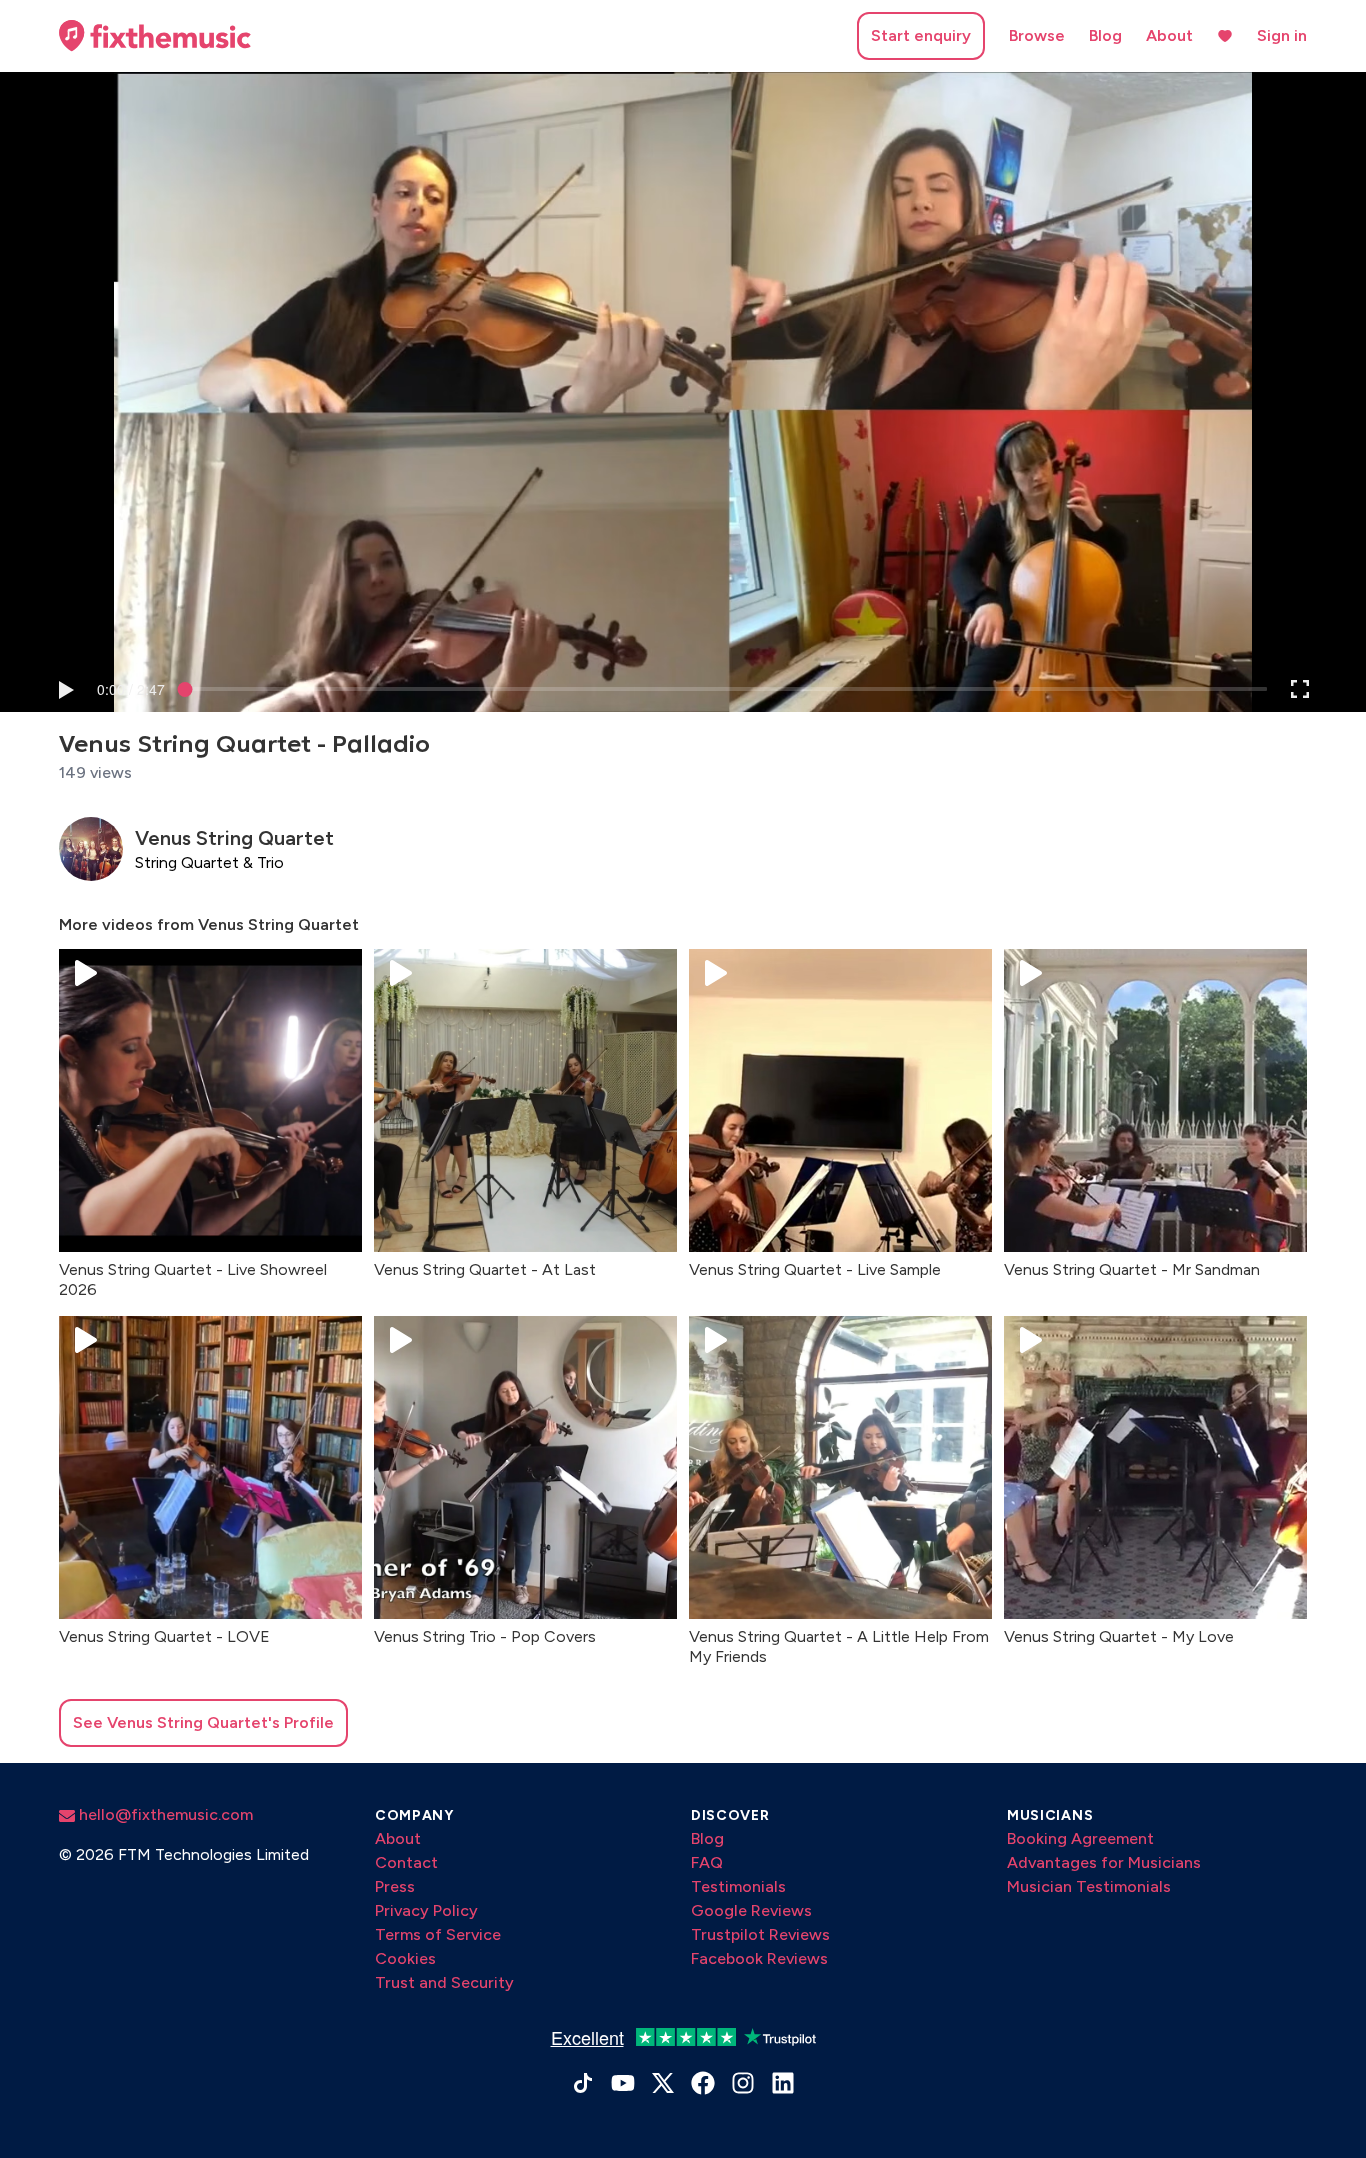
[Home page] (155, 36)
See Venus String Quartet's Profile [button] (203, 1722)
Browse (1037, 35)
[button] (65, 689)
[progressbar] (131, 689)
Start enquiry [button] (921, 35)
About (1169, 35)
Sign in (1282, 35)
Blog (1105, 35)
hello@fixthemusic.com (164, 1814)
